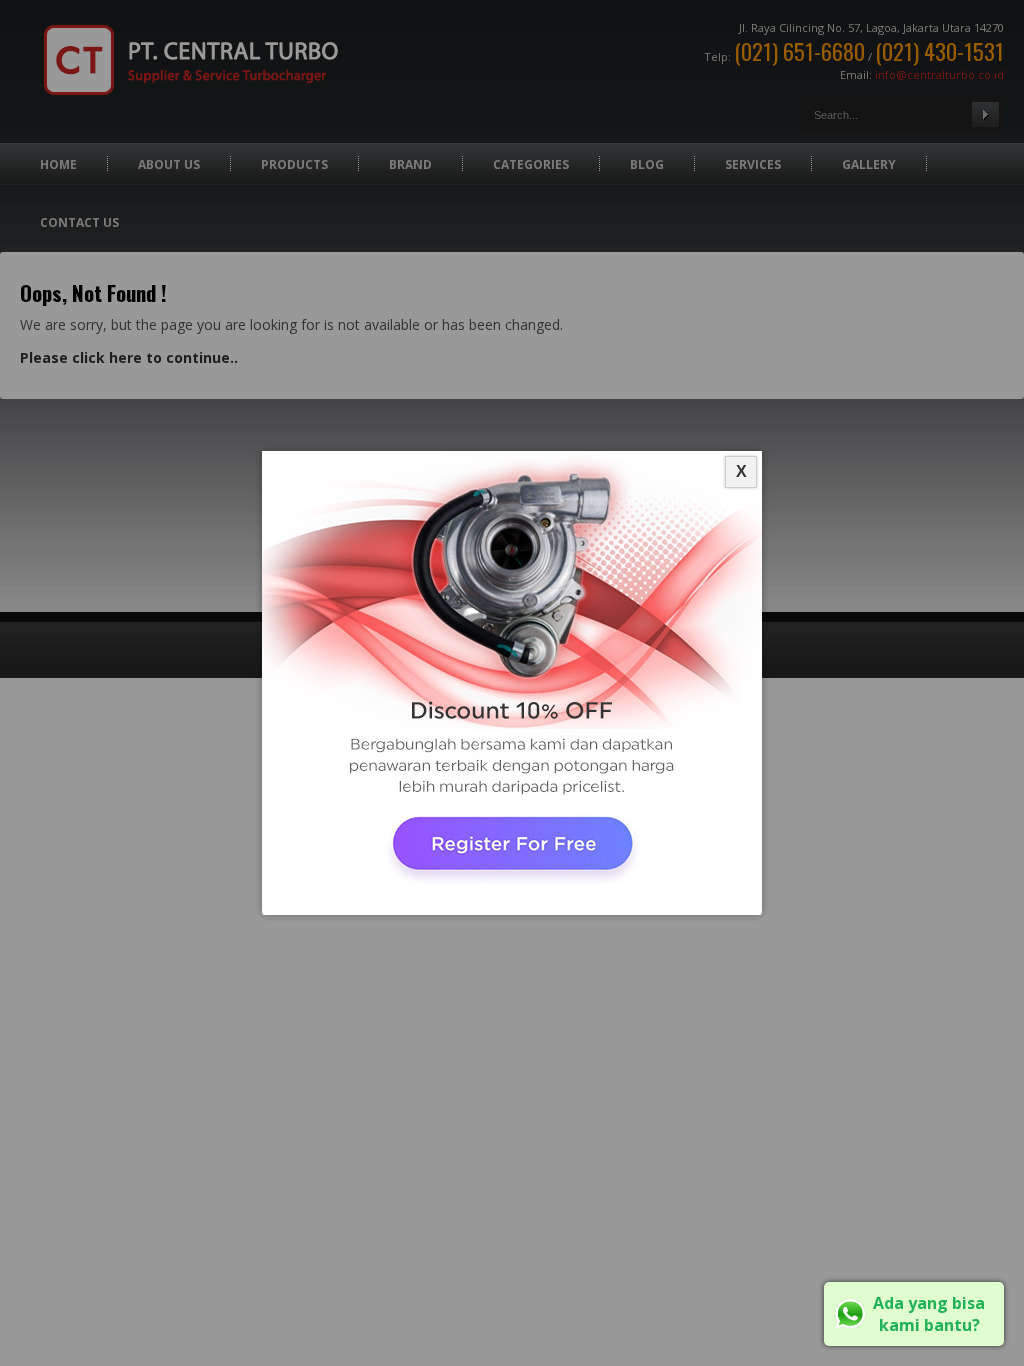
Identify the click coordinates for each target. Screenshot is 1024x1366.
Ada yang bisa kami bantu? (929, 1314)
